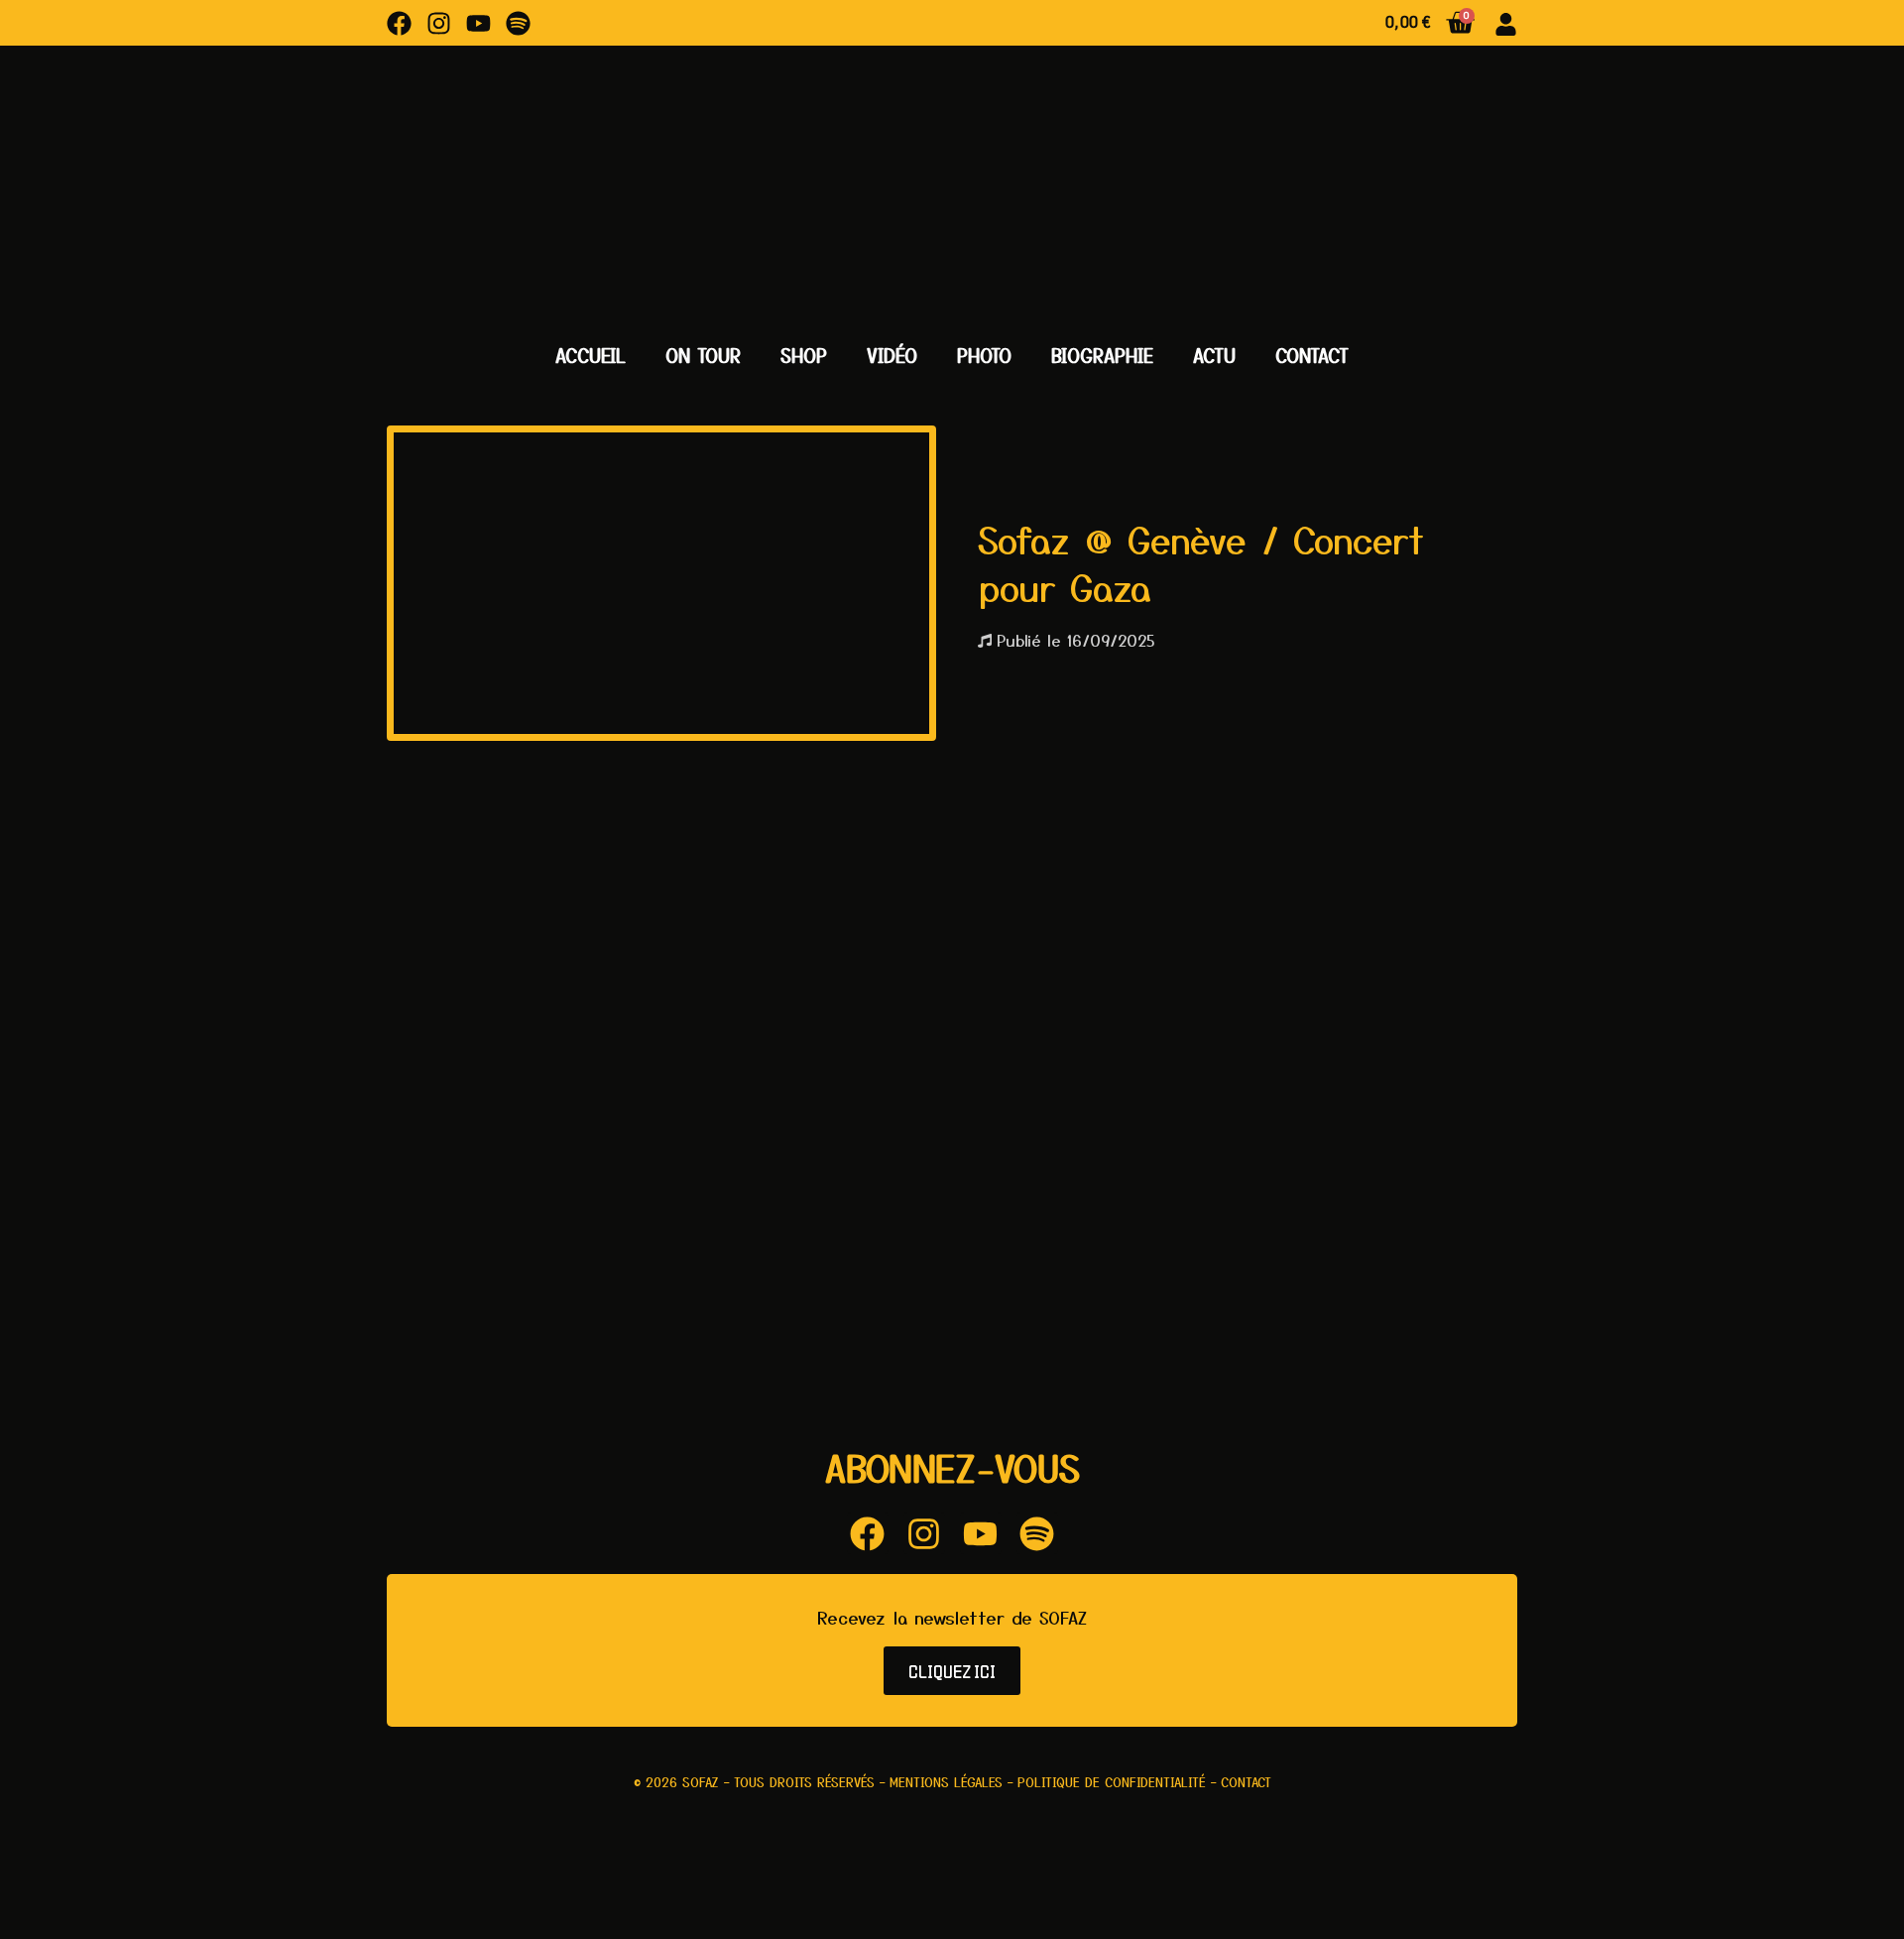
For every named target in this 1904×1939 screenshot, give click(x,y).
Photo (984, 355)
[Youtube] (478, 23)
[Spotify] (518, 23)
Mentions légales (946, 1782)
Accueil (591, 355)
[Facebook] (399, 23)
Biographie (1102, 355)
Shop (804, 355)
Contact (1312, 355)
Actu (1214, 355)
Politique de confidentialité (1112, 1782)
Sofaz (701, 1782)
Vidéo (892, 355)
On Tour (703, 355)
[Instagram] (439, 23)
